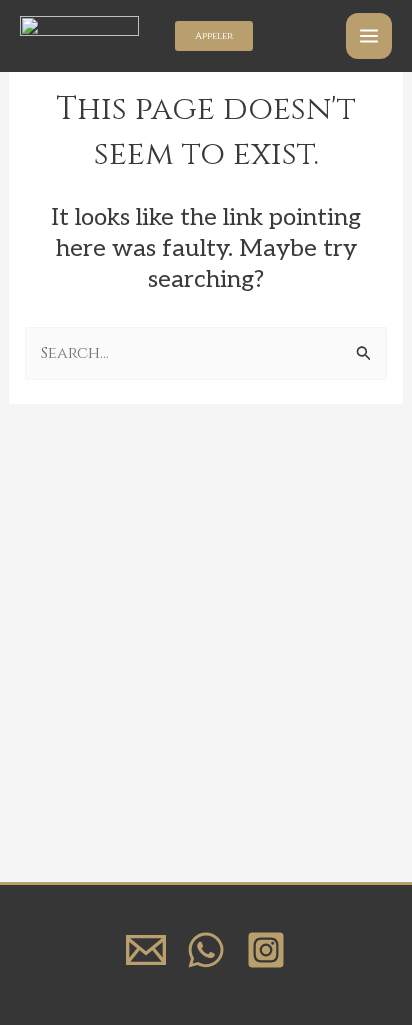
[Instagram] (266, 950)
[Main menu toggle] (369, 36)
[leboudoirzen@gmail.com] (146, 950)
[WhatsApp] (206, 950)
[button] (214, 36)
